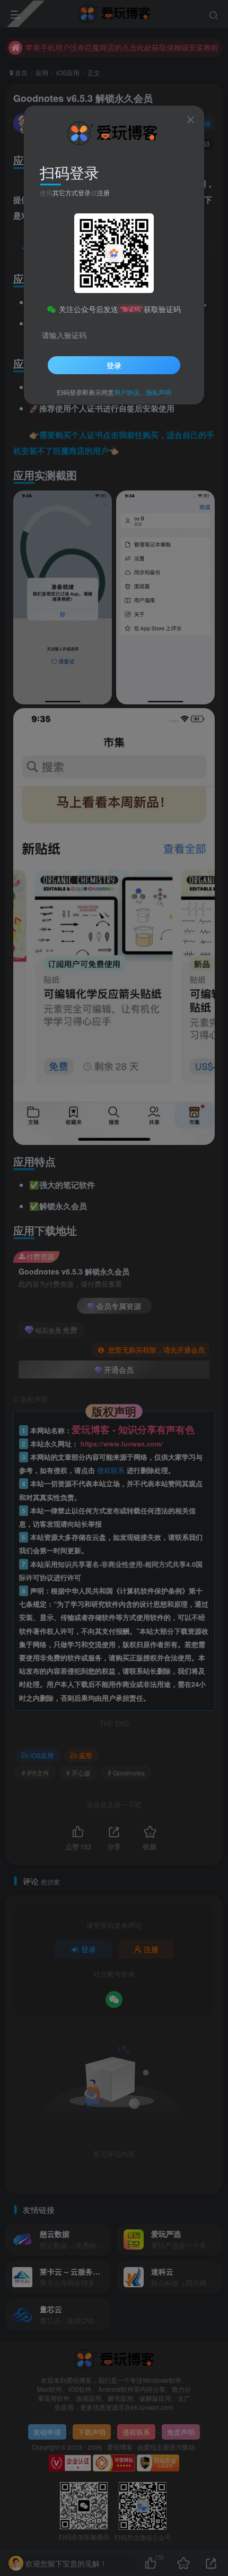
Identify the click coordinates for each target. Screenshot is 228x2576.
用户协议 (127, 392)
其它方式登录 (72, 192)
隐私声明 (159, 392)
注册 (103, 192)
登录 (114, 365)
